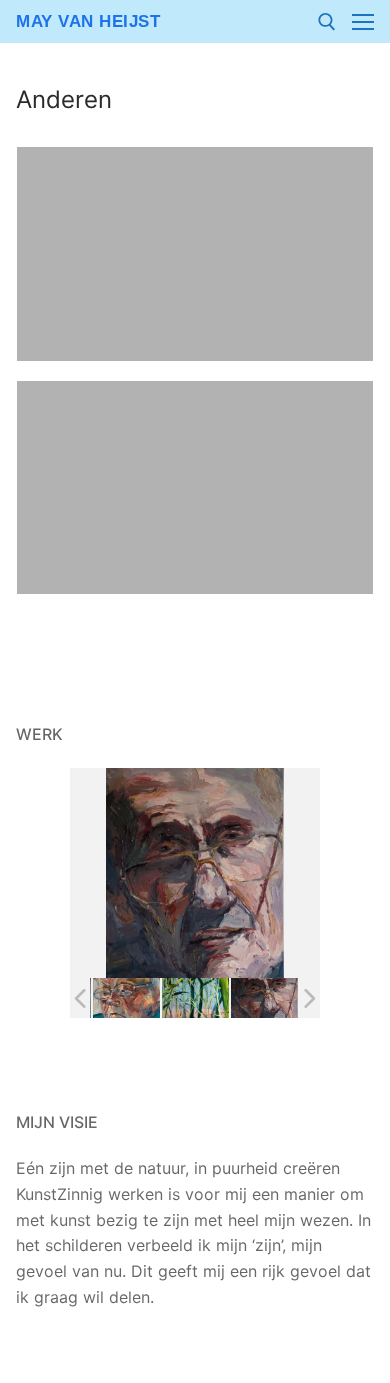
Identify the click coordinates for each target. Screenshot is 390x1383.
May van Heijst (88, 21)
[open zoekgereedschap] (327, 22)
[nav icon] (363, 22)
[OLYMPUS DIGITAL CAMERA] (126, 998)
